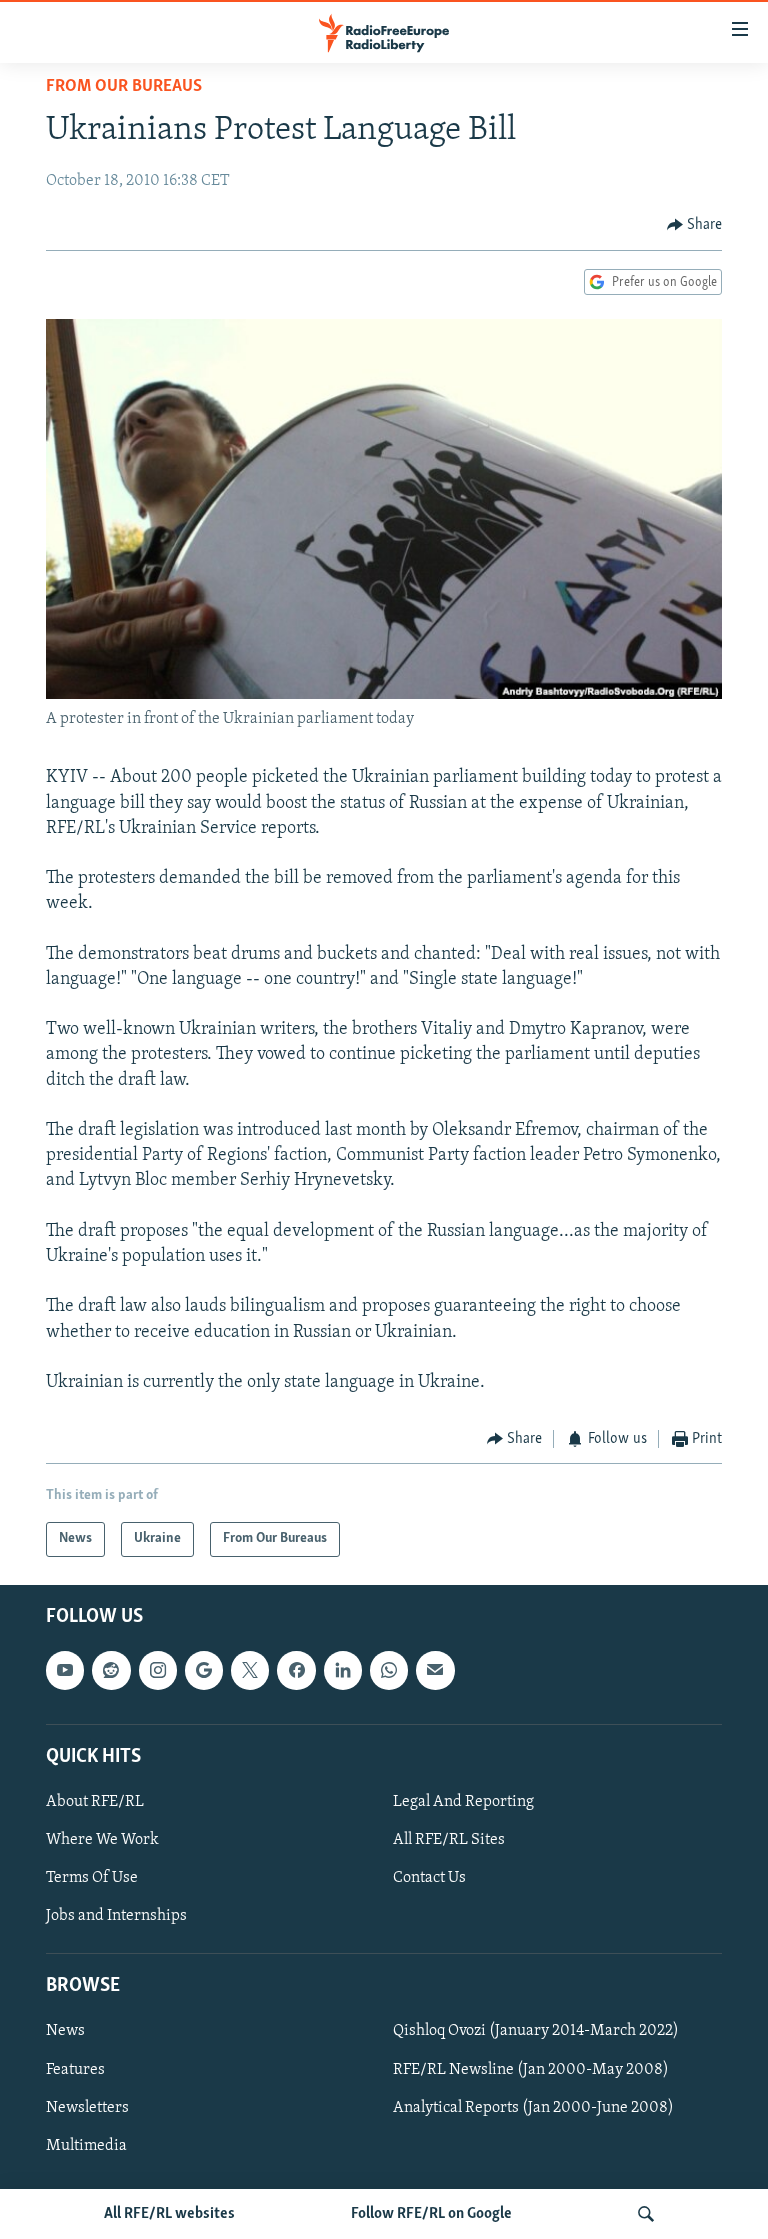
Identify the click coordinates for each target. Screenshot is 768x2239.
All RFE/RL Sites (449, 1840)
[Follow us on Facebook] (296, 1670)
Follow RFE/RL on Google (431, 2214)
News (65, 2031)
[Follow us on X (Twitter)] (250, 1670)
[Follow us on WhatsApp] (389, 1670)
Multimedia (86, 2145)
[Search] (646, 2214)
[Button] (695, 225)
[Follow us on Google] (204, 1670)
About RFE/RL (95, 1802)
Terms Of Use (92, 1878)
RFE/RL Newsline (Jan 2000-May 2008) (531, 2069)
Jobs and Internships (116, 1916)
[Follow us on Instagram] (158, 1670)
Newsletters (87, 2107)
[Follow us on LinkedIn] (343, 1670)
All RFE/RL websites (169, 2214)
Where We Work (102, 1840)
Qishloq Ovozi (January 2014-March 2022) (536, 2031)
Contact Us (429, 1878)
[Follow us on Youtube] (65, 1670)
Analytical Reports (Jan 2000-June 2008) (533, 2107)
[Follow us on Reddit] (111, 1670)
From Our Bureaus (124, 87)
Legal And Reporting (463, 1802)
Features (75, 2069)
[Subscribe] (435, 1670)
